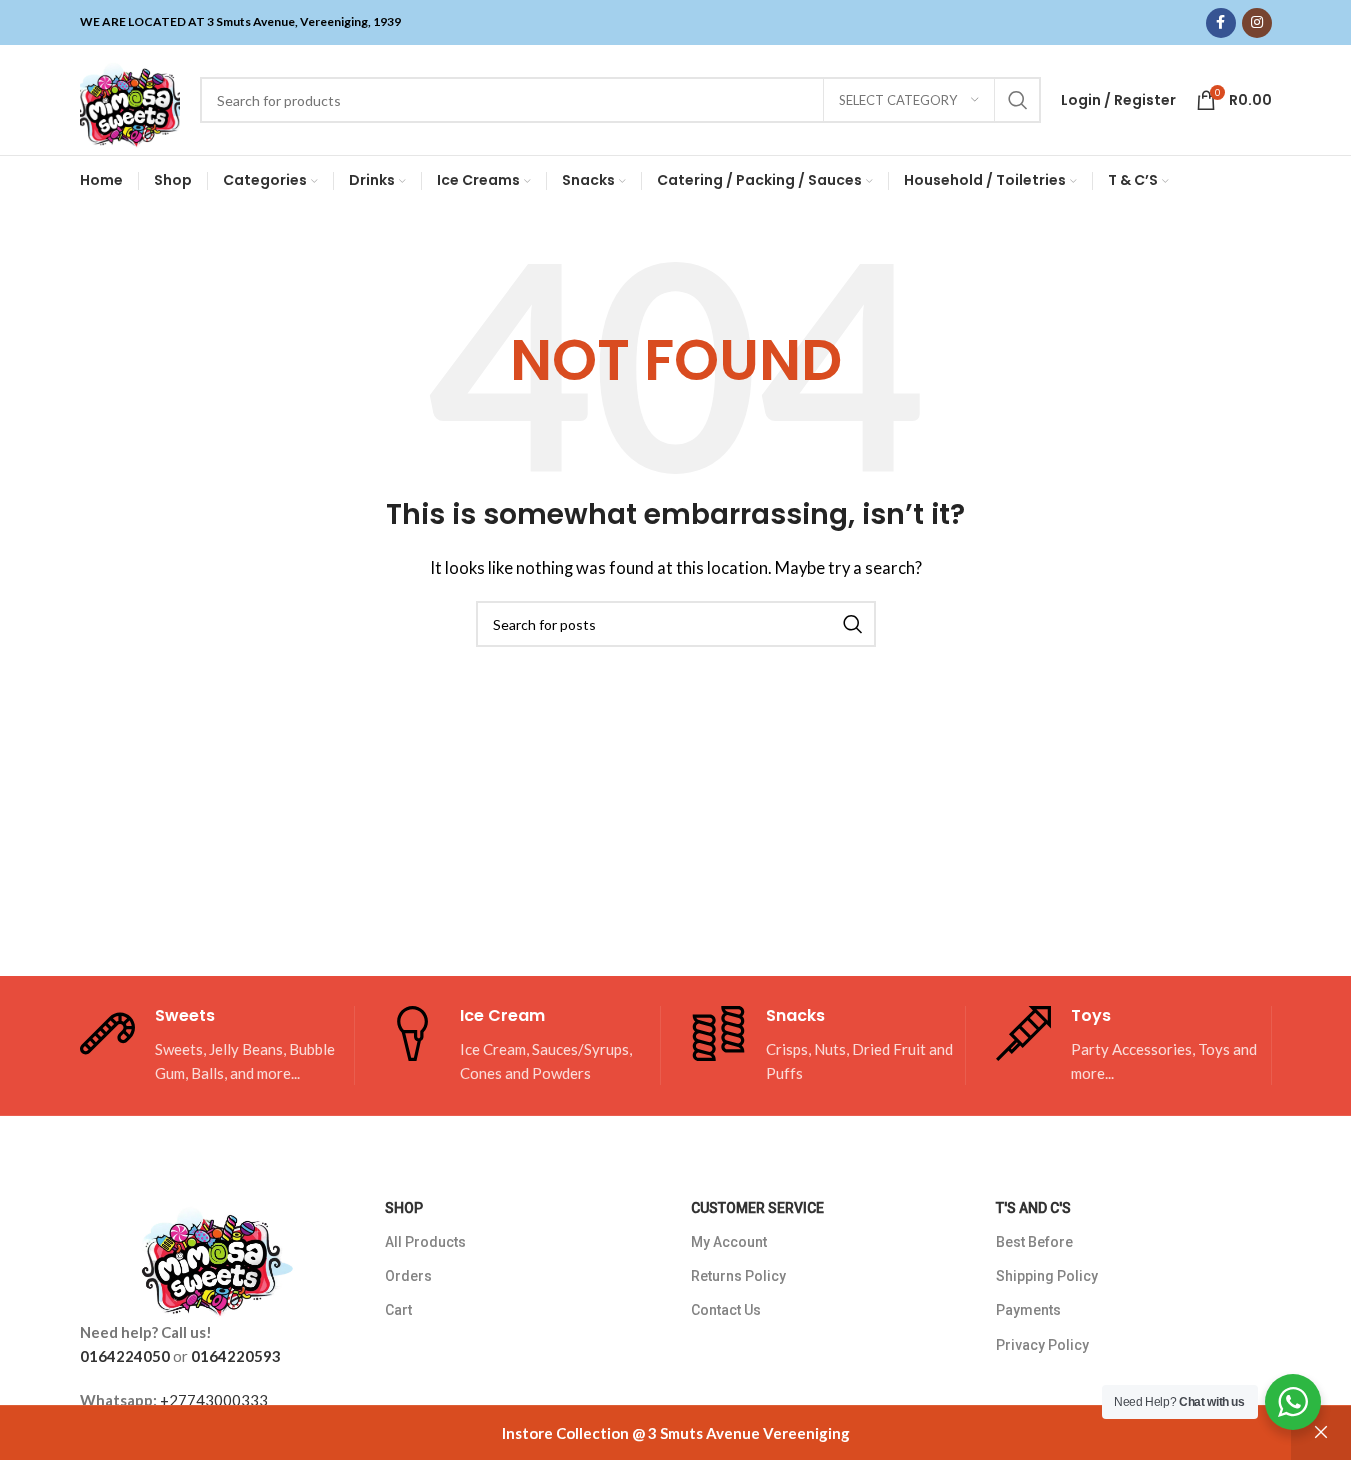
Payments (1028, 1310)
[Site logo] (130, 98)
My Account (729, 1242)
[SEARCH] (1018, 100)
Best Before (1034, 1242)
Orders (408, 1276)
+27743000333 (214, 1400)
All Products (425, 1242)
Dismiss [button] (1321, 1433)
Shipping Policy (1047, 1276)
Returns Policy (738, 1276)
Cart (398, 1310)
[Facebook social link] (1221, 23)
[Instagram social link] (1257, 23)
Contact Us (726, 1310)
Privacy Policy (1042, 1345)
